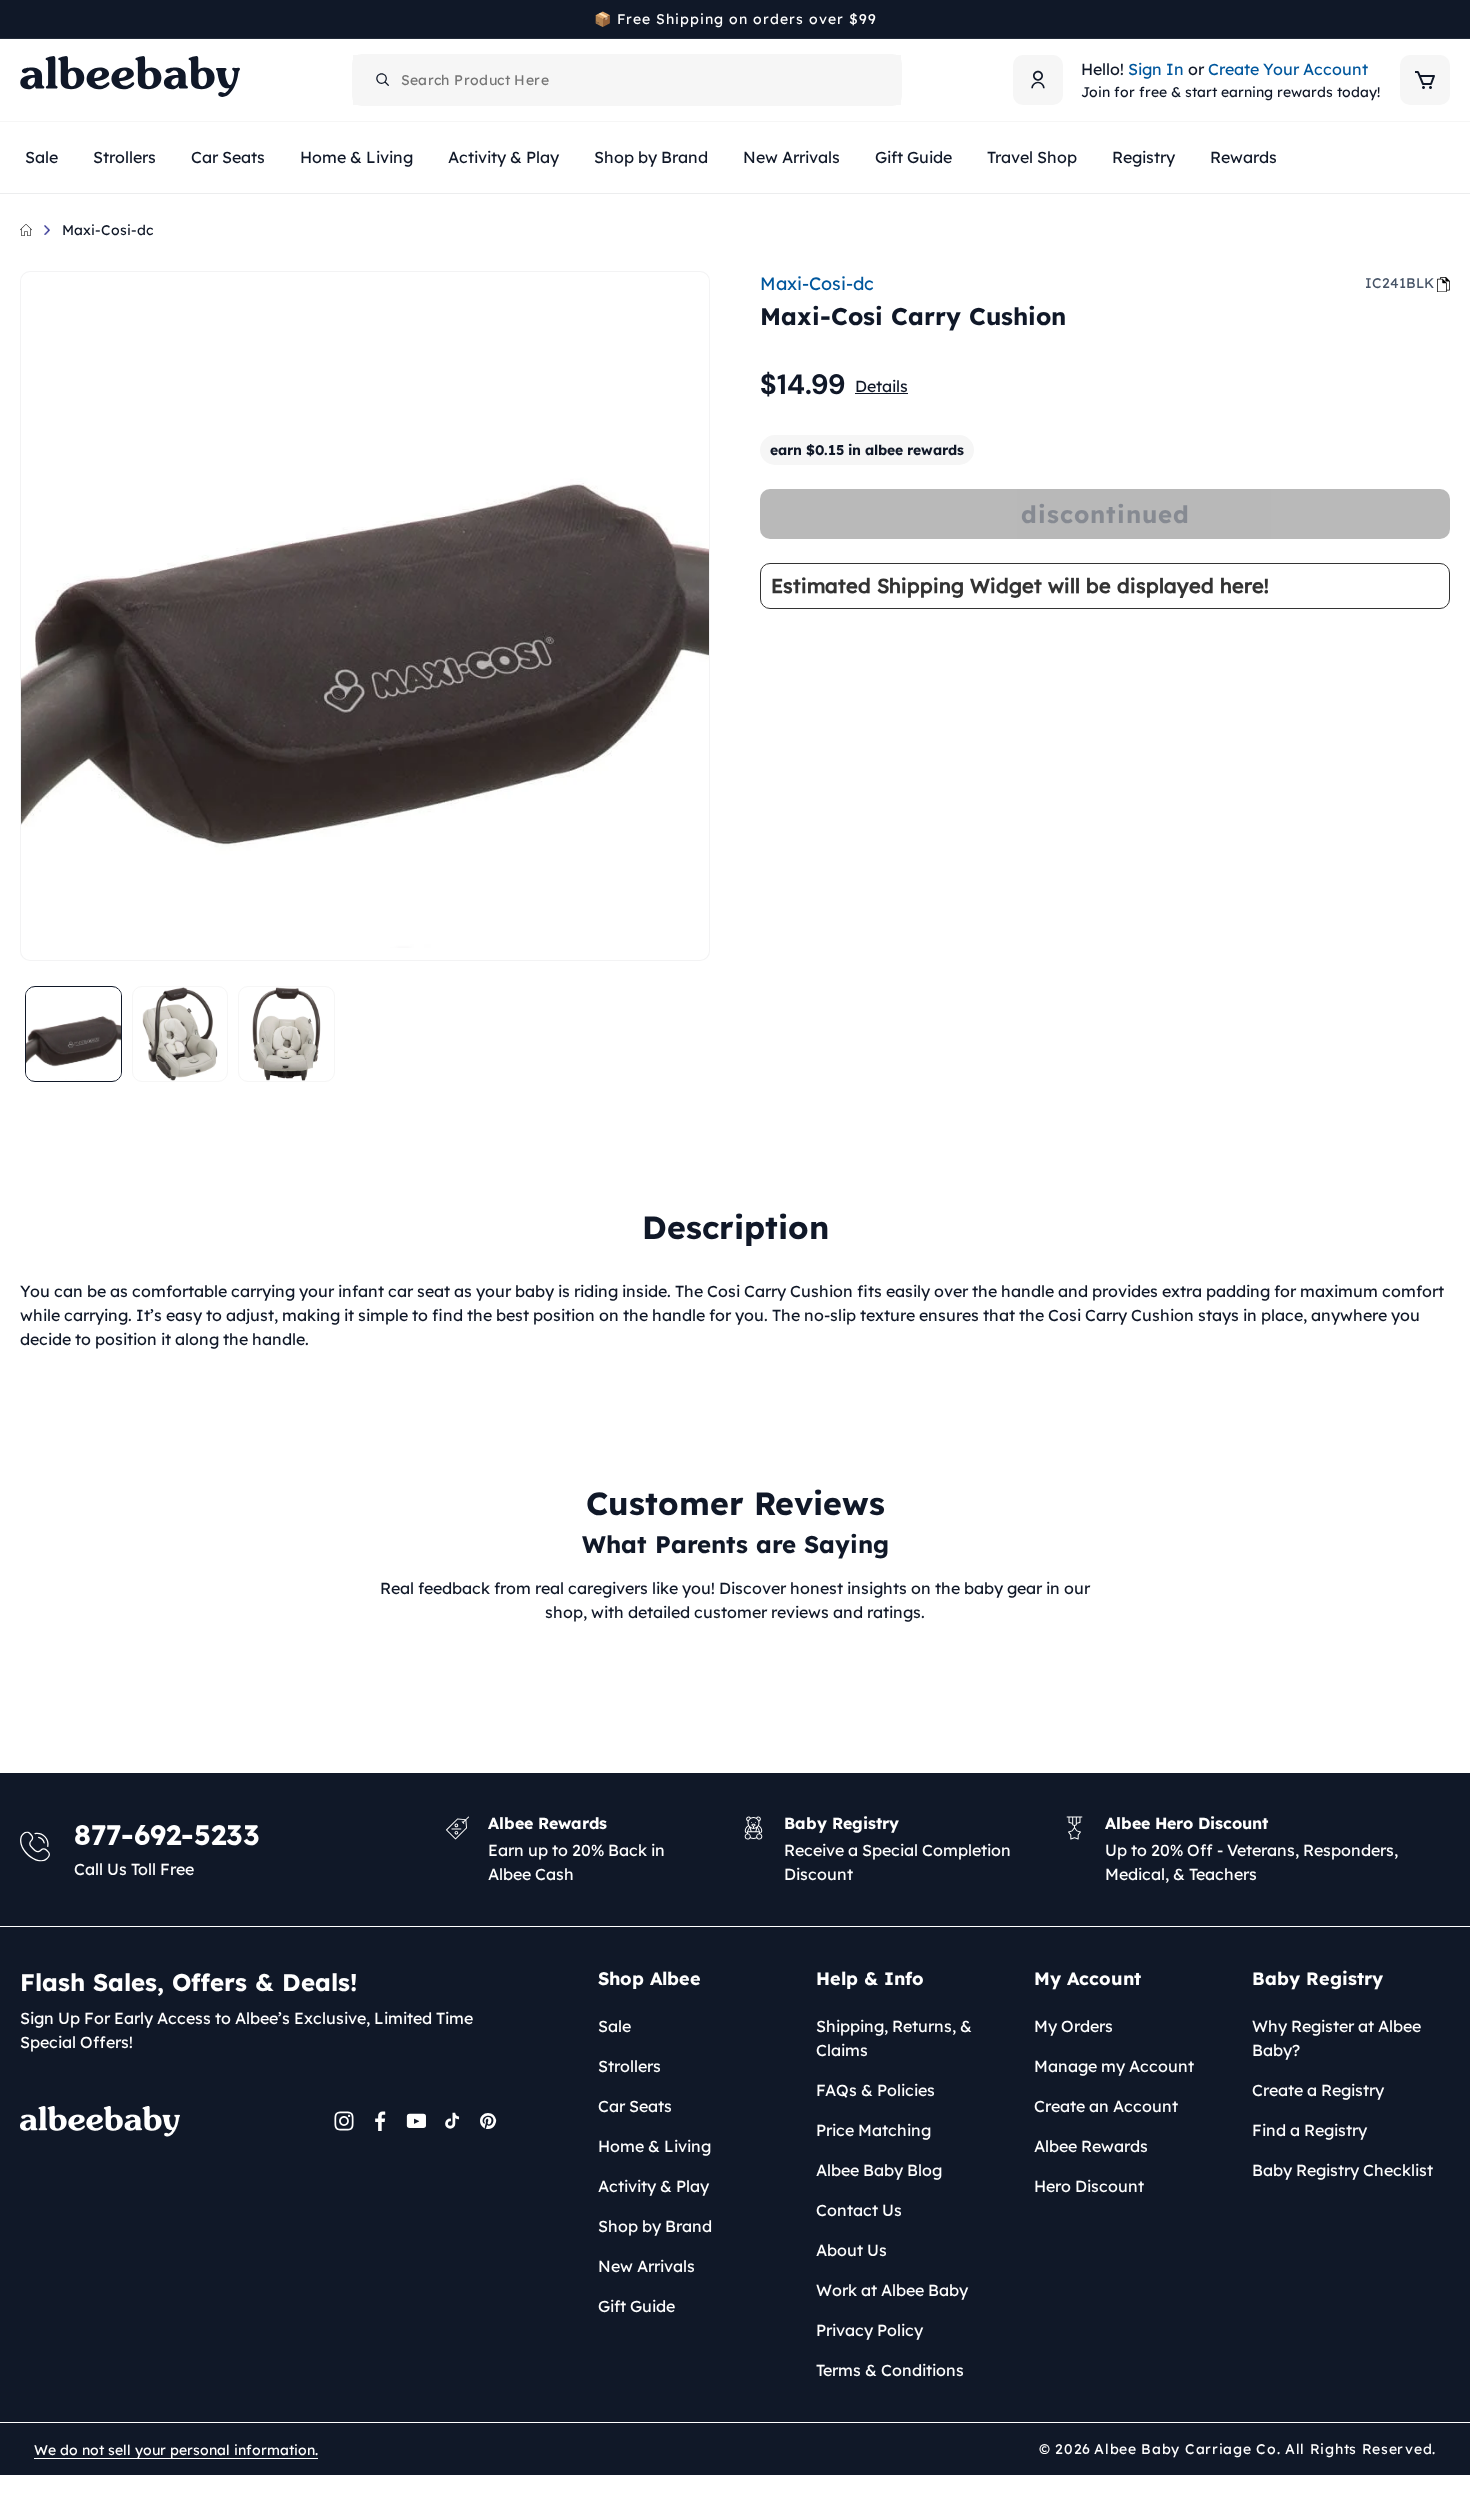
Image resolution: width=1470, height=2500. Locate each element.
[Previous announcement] (27, 19)
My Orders (1073, 2026)
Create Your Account (1288, 69)
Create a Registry (1318, 2090)
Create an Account (1106, 2106)
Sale (614, 2026)
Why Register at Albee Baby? (1336, 2038)
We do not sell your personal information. (176, 2450)
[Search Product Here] (383, 80)
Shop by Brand (655, 2226)
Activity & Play (653, 2186)
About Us (851, 2250)
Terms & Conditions (890, 2370)
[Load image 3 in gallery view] (286, 1034)
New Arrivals (646, 2266)
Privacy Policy (869, 2330)
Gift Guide (636, 2306)
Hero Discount (1089, 2186)
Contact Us (859, 2210)
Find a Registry (1309, 2130)
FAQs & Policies (875, 2090)
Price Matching (873, 2130)
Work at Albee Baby (892, 2290)
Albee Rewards (1091, 2146)
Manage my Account (1114, 2066)
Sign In (1156, 69)
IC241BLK (1399, 283)
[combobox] (627, 80)
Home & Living (654, 2146)
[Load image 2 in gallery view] (180, 1034)
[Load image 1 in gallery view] (73, 1034)
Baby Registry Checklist (1342, 2170)
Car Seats (635, 2106)
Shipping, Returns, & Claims (894, 2038)
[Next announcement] (1443, 19)
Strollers (629, 2066)
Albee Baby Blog (879, 2170)
